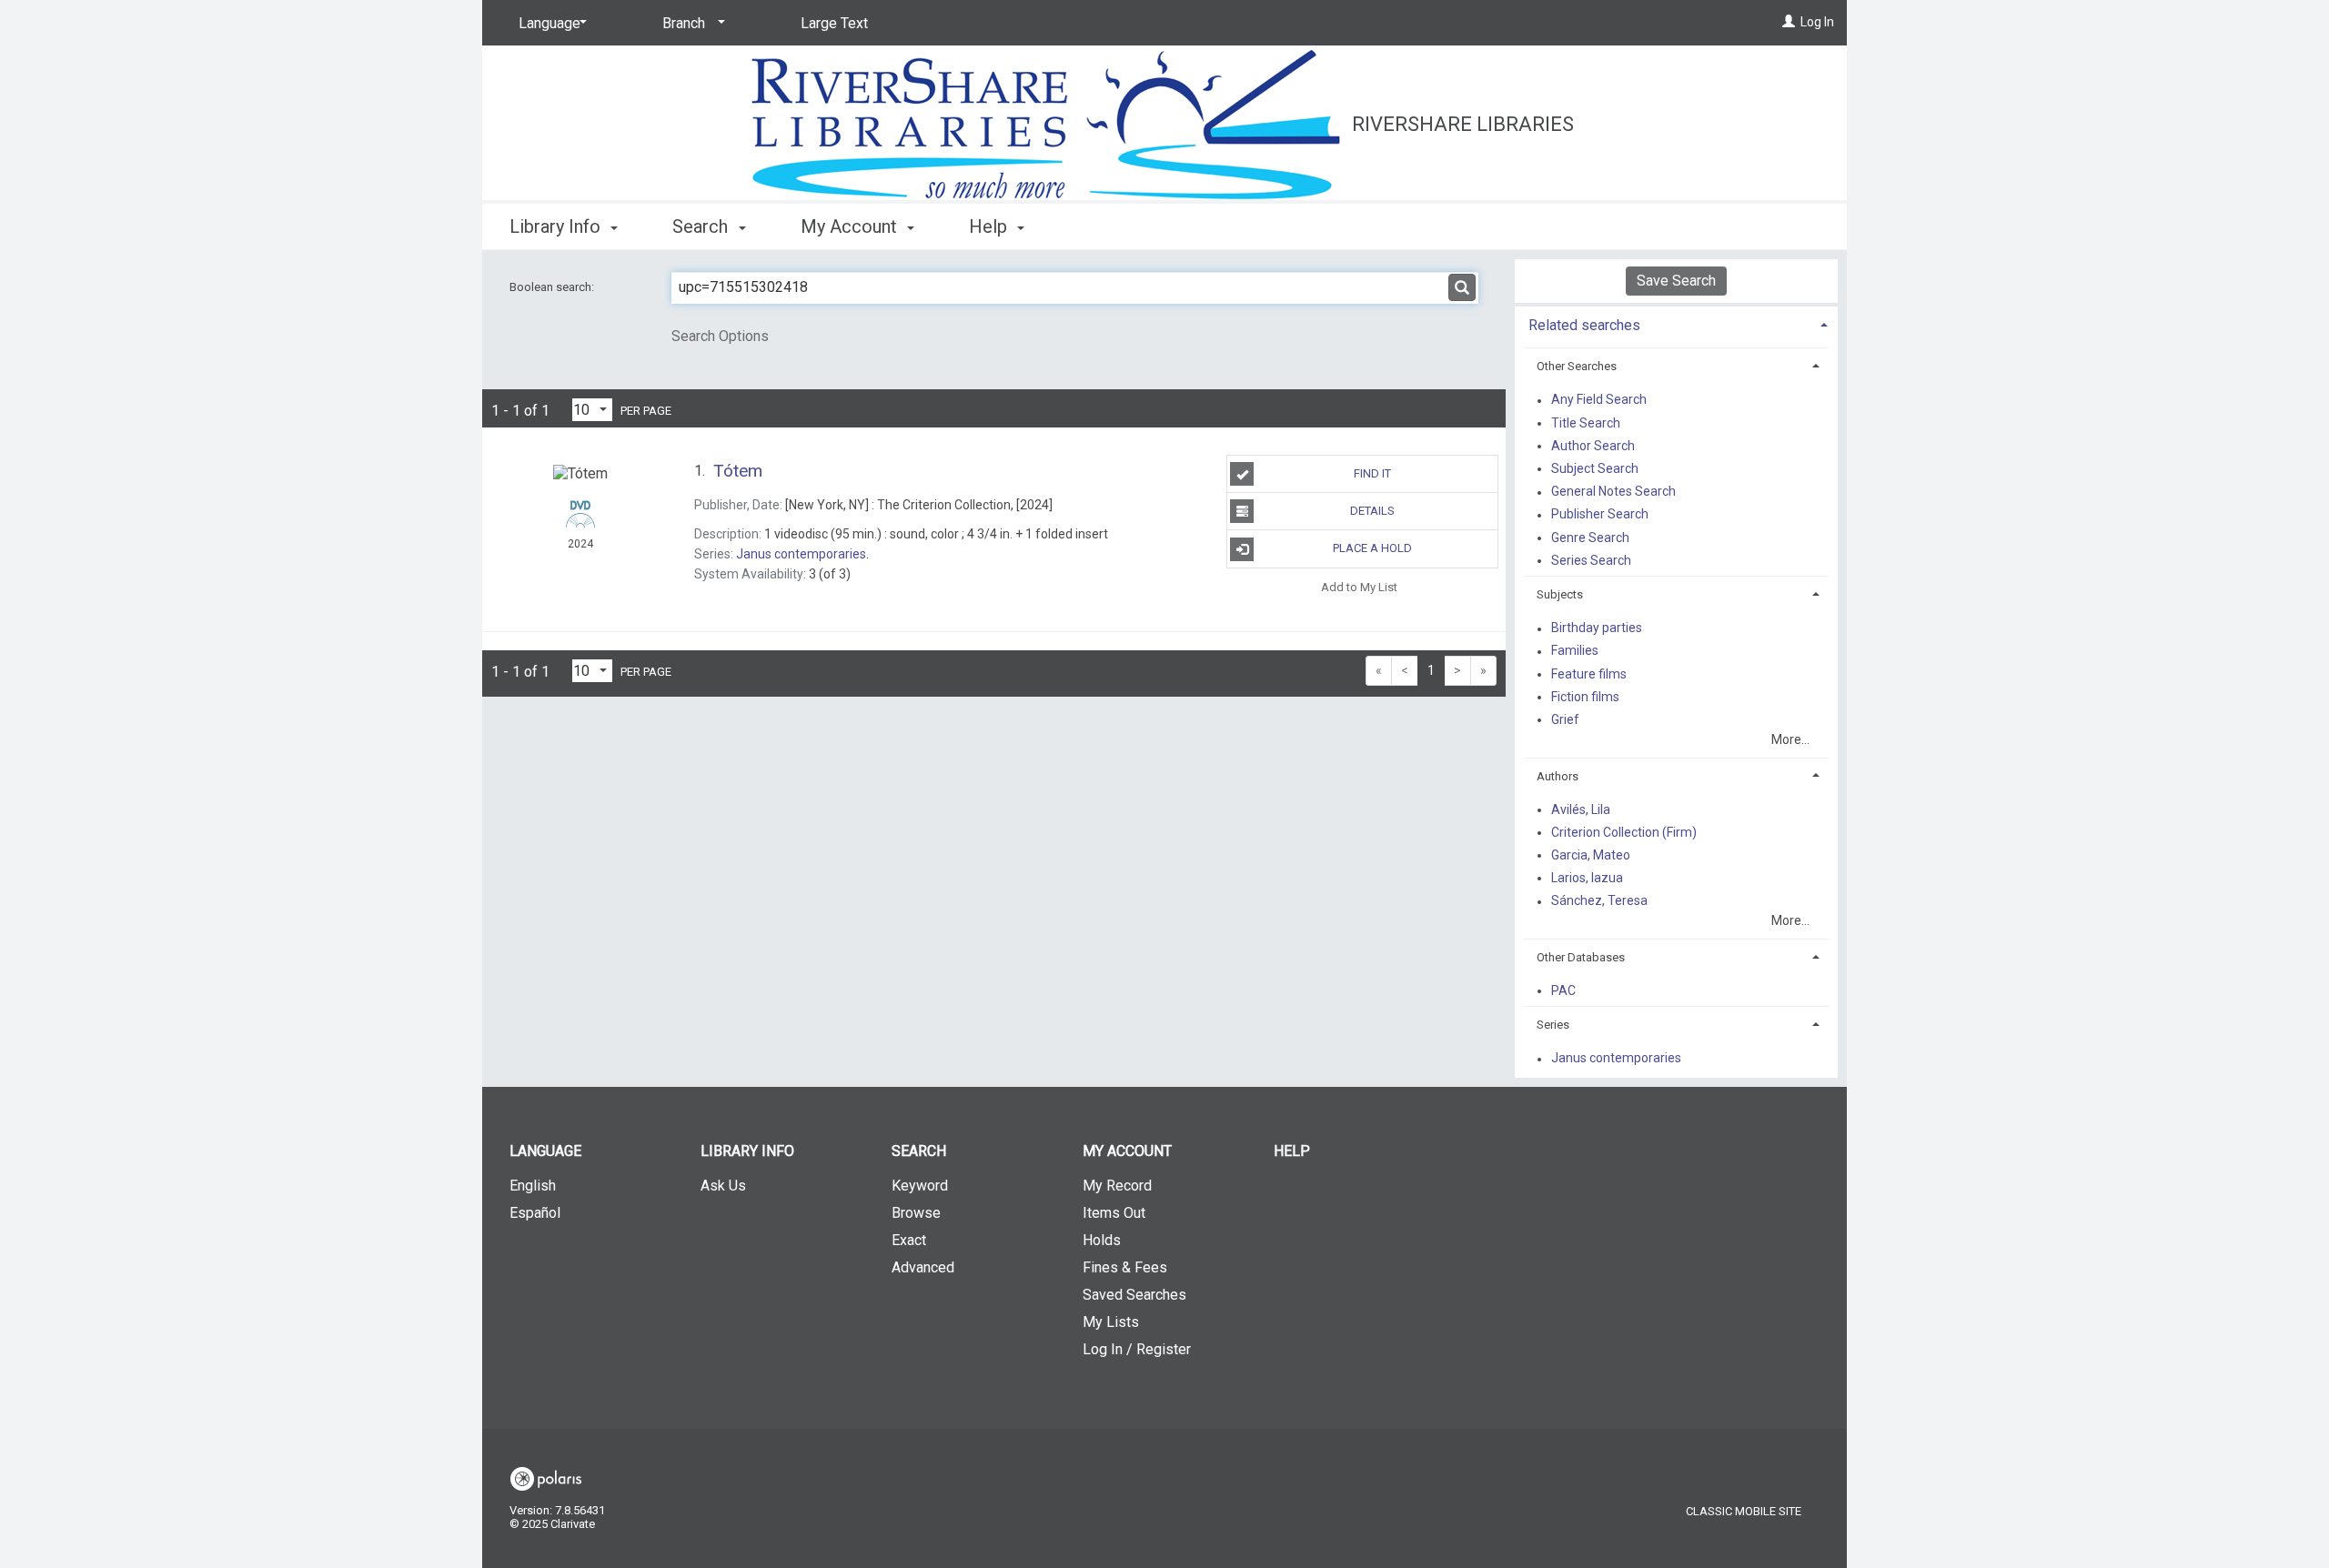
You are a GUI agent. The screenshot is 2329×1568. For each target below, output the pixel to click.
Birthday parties (1597, 628)
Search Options (720, 336)
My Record (1117, 1186)
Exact (909, 1240)
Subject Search (1595, 468)
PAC (1563, 990)
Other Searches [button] (1577, 366)
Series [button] (1553, 1025)
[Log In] (1789, 22)
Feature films (1589, 674)
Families (1575, 651)
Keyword (920, 1186)
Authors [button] (1558, 776)
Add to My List (1359, 587)
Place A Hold (1372, 548)
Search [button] (702, 226)
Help (1292, 1151)
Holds (1102, 1240)
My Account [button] (851, 226)
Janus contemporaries (1616, 1059)
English (533, 1186)
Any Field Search (1599, 400)
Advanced (923, 1267)
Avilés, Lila (1581, 809)
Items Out (1114, 1213)
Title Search (1586, 423)
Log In (1817, 22)
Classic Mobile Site (1744, 1511)
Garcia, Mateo (1591, 855)
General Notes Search (1613, 492)
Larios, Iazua (1587, 878)
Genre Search (1590, 538)
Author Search (1593, 446)
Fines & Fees (1125, 1267)
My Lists (1111, 1322)
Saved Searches (1134, 1295)
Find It (1372, 473)
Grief (1565, 719)
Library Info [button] (557, 226)
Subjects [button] (1560, 594)
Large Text (834, 23)
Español (535, 1213)
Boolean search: (553, 287)
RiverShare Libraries (1463, 124)
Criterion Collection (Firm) (1624, 832)
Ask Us (723, 1186)
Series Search (1591, 560)
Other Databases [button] (1581, 957)
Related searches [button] (1584, 325)
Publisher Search (1600, 515)
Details (1372, 511)
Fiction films (1585, 697)
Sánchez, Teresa (1599, 901)
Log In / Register (1137, 1349)
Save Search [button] (1676, 281)
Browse (916, 1213)
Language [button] (545, 1151)
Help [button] (990, 226)
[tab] (1676, 323)
